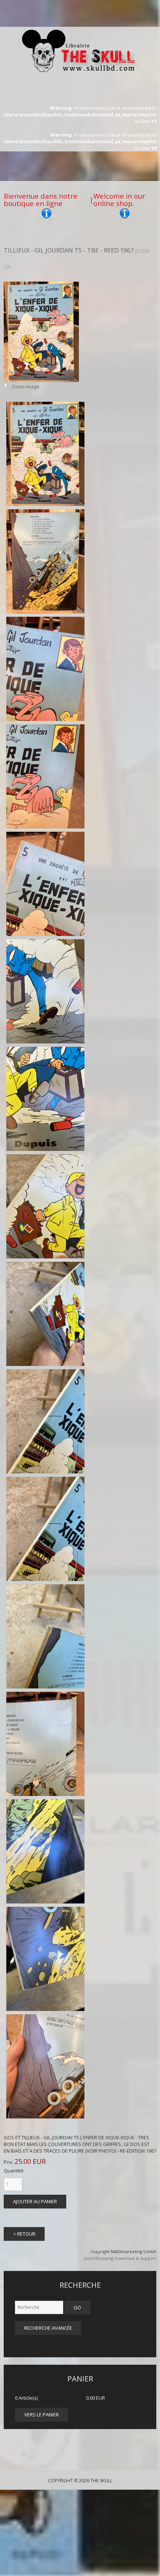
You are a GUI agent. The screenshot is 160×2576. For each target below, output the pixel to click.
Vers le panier (41, 2415)
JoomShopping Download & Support (120, 2258)
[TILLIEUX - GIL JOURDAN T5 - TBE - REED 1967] (45, 454)
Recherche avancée (48, 2328)
